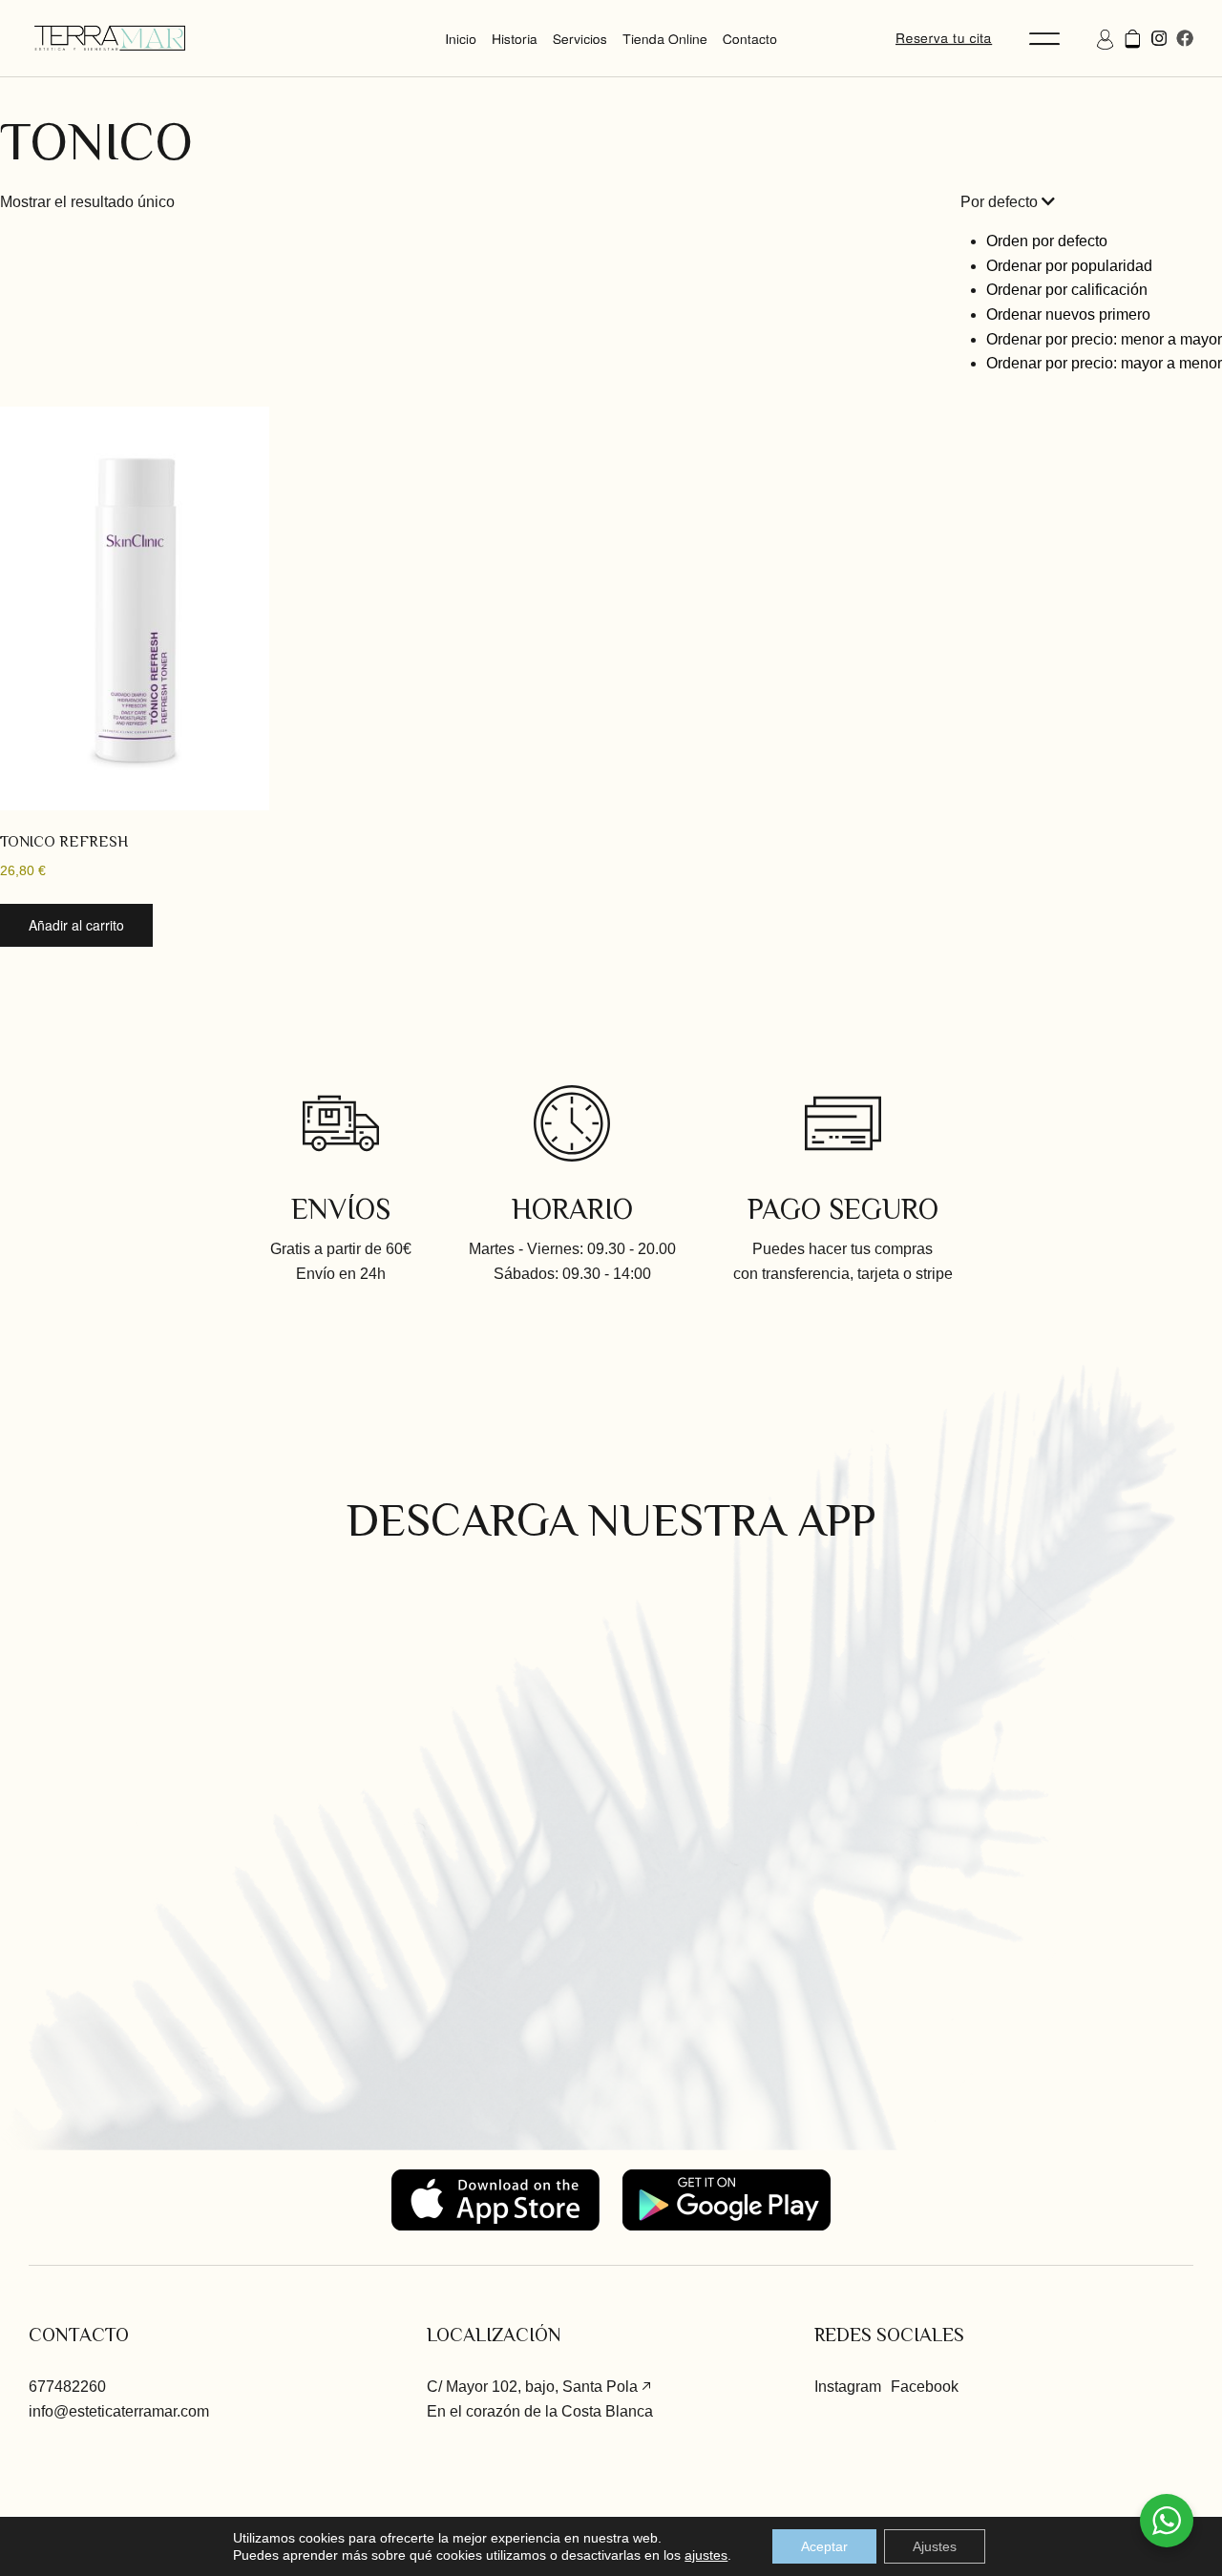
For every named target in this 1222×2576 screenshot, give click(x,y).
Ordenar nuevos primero (1068, 314)
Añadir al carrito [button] (76, 925)
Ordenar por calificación (1067, 290)
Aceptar (824, 2546)
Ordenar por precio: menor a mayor (1104, 339)
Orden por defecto (1047, 241)
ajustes (706, 2555)
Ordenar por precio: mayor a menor (1104, 363)
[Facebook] (1185, 38)
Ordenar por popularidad (1069, 266)
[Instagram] (1159, 38)
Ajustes (935, 2546)
